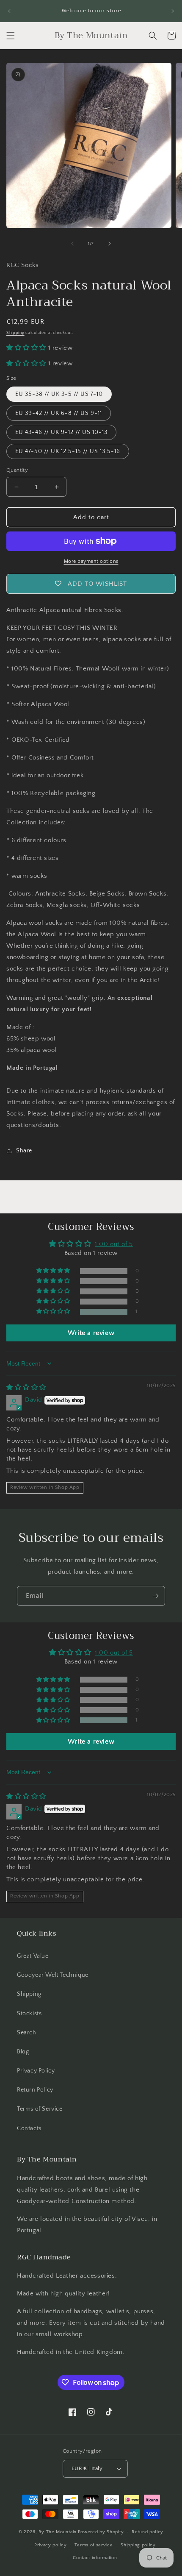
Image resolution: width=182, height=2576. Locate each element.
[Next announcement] (173, 11)
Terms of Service (40, 2109)
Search (27, 2033)
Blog (23, 2052)
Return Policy (35, 2090)
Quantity (17, 470)
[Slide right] (110, 244)
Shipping (15, 333)
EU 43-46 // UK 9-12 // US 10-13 (61, 432)
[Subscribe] (155, 1596)
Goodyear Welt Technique (53, 1975)
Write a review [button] (91, 1333)
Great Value (33, 1956)
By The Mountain (58, 2532)
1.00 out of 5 (114, 1244)
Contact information (95, 2558)
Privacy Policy (36, 2071)
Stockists (29, 2014)
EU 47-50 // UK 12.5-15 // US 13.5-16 (68, 451)
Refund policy (148, 2532)
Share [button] (24, 1151)
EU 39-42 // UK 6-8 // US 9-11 (59, 413)
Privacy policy (51, 2545)
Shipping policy (138, 2545)
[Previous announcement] (9, 11)
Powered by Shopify (101, 2532)
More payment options (91, 561)
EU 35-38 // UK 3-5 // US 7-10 (59, 394)
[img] (26, 1387)
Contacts (29, 2128)
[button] (11, 36)
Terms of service (94, 2545)
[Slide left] (72, 244)
